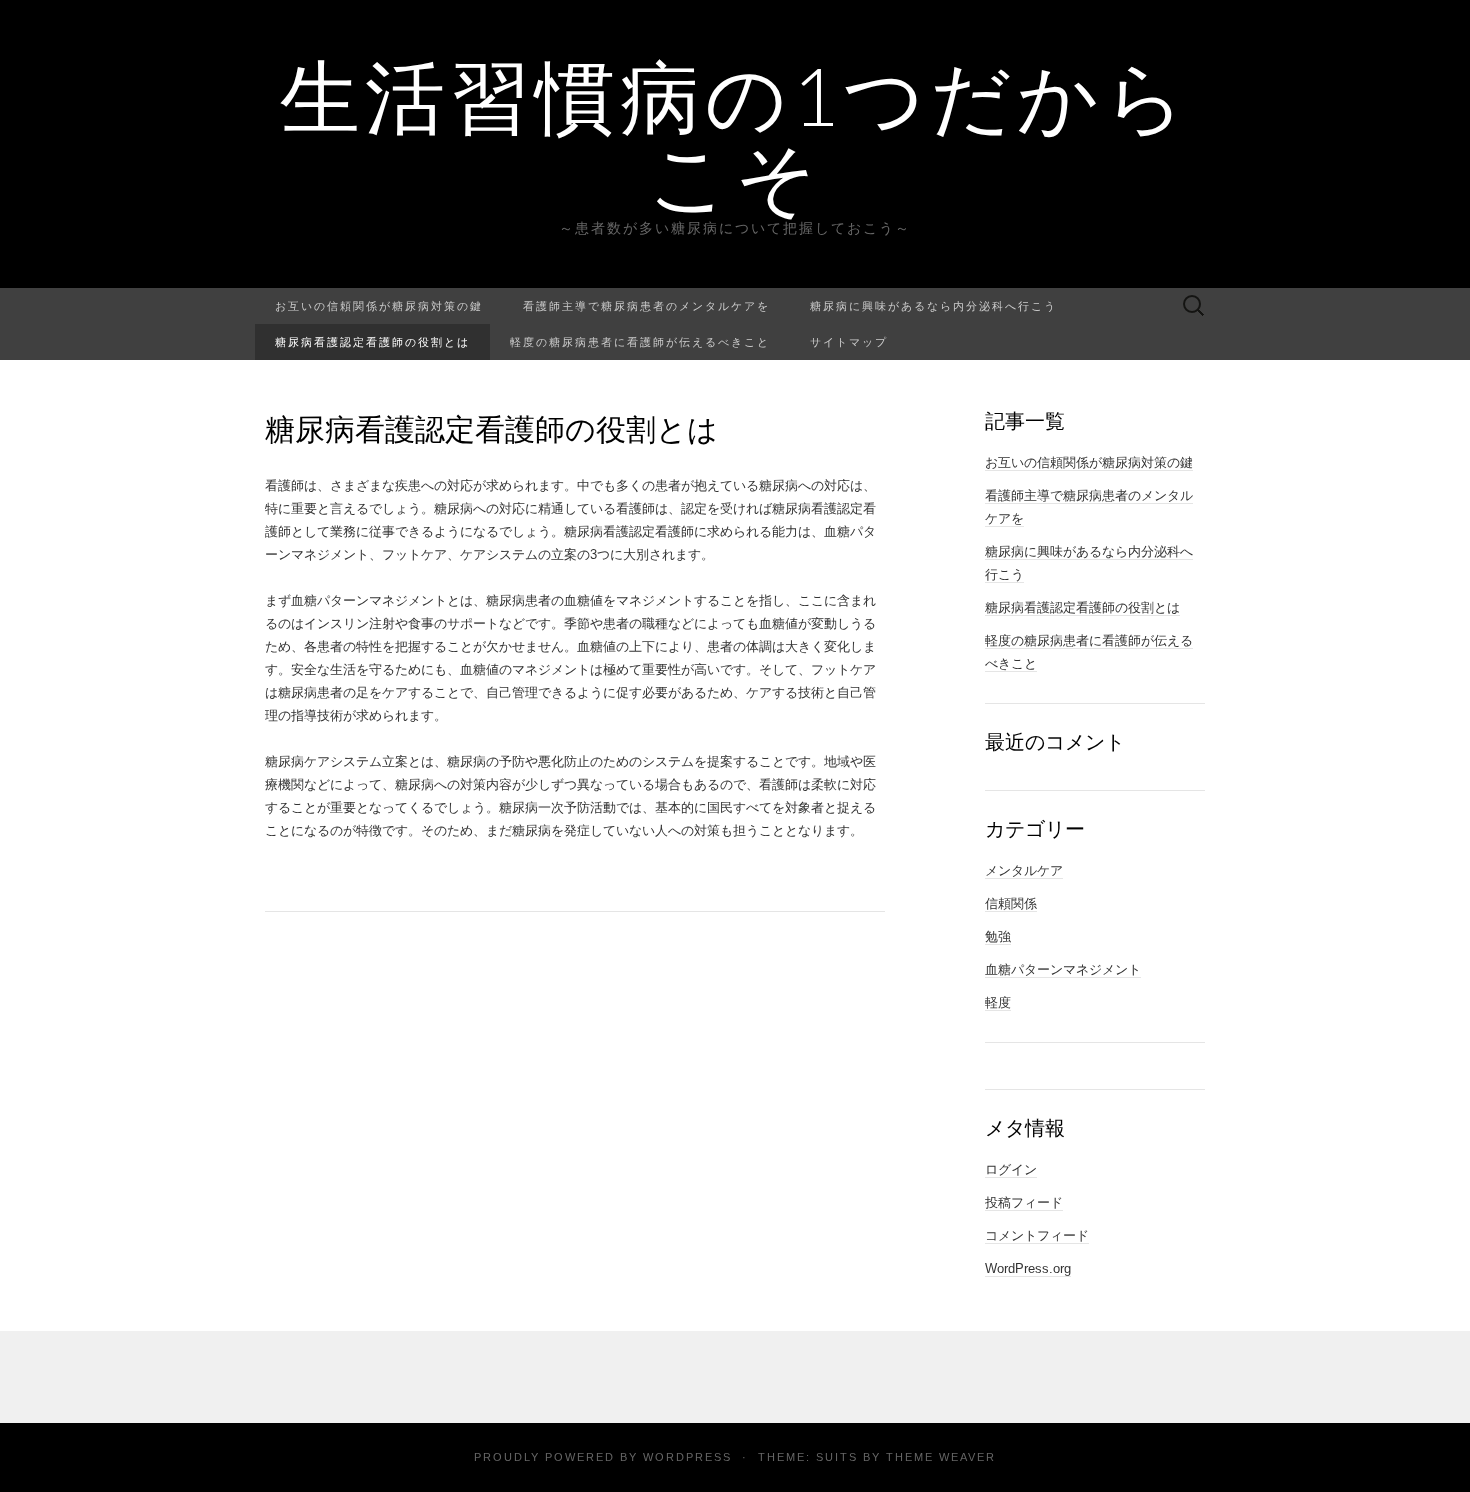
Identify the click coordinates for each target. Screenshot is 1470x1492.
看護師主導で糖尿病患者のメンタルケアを (646, 305)
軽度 (998, 1002)
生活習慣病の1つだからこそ (735, 135)
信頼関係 (1011, 903)
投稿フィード (1024, 1202)
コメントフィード (1037, 1235)
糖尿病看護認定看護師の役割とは (372, 341)
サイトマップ (849, 341)
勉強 (998, 936)
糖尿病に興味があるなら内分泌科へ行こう (933, 305)
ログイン (1011, 1169)
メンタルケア (1024, 870)
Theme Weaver (941, 1457)
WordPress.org (1028, 1268)
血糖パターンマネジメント (1063, 969)
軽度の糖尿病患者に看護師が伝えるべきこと (640, 341)
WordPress (687, 1457)
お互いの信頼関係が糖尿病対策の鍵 (379, 305)
